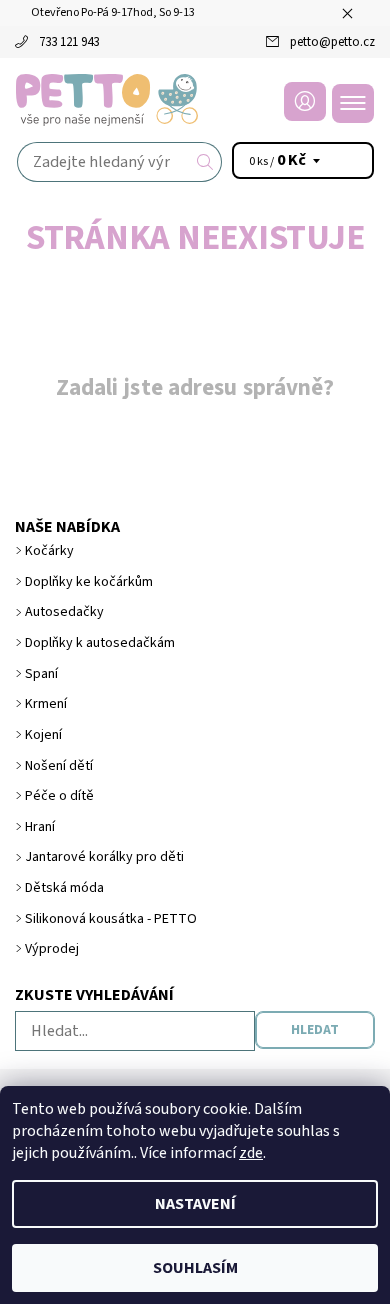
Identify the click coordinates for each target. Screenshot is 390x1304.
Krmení (46, 704)
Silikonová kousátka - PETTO (111, 919)
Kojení (43, 735)
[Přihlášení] (305, 101)
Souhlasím (195, 1268)
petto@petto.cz (332, 42)
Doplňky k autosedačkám (100, 643)
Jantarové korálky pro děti (104, 857)
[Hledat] (205, 162)
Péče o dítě (59, 796)
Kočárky (49, 551)
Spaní (41, 674)
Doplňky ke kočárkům (89, 582)
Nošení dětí (59, 766)
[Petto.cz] (195, 100)
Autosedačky (64, 612)
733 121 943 (69, 42)
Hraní (40, 827)
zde (251, 1153)
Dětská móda (64, 888)
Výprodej (52, 949)
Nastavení (195, 1204)
